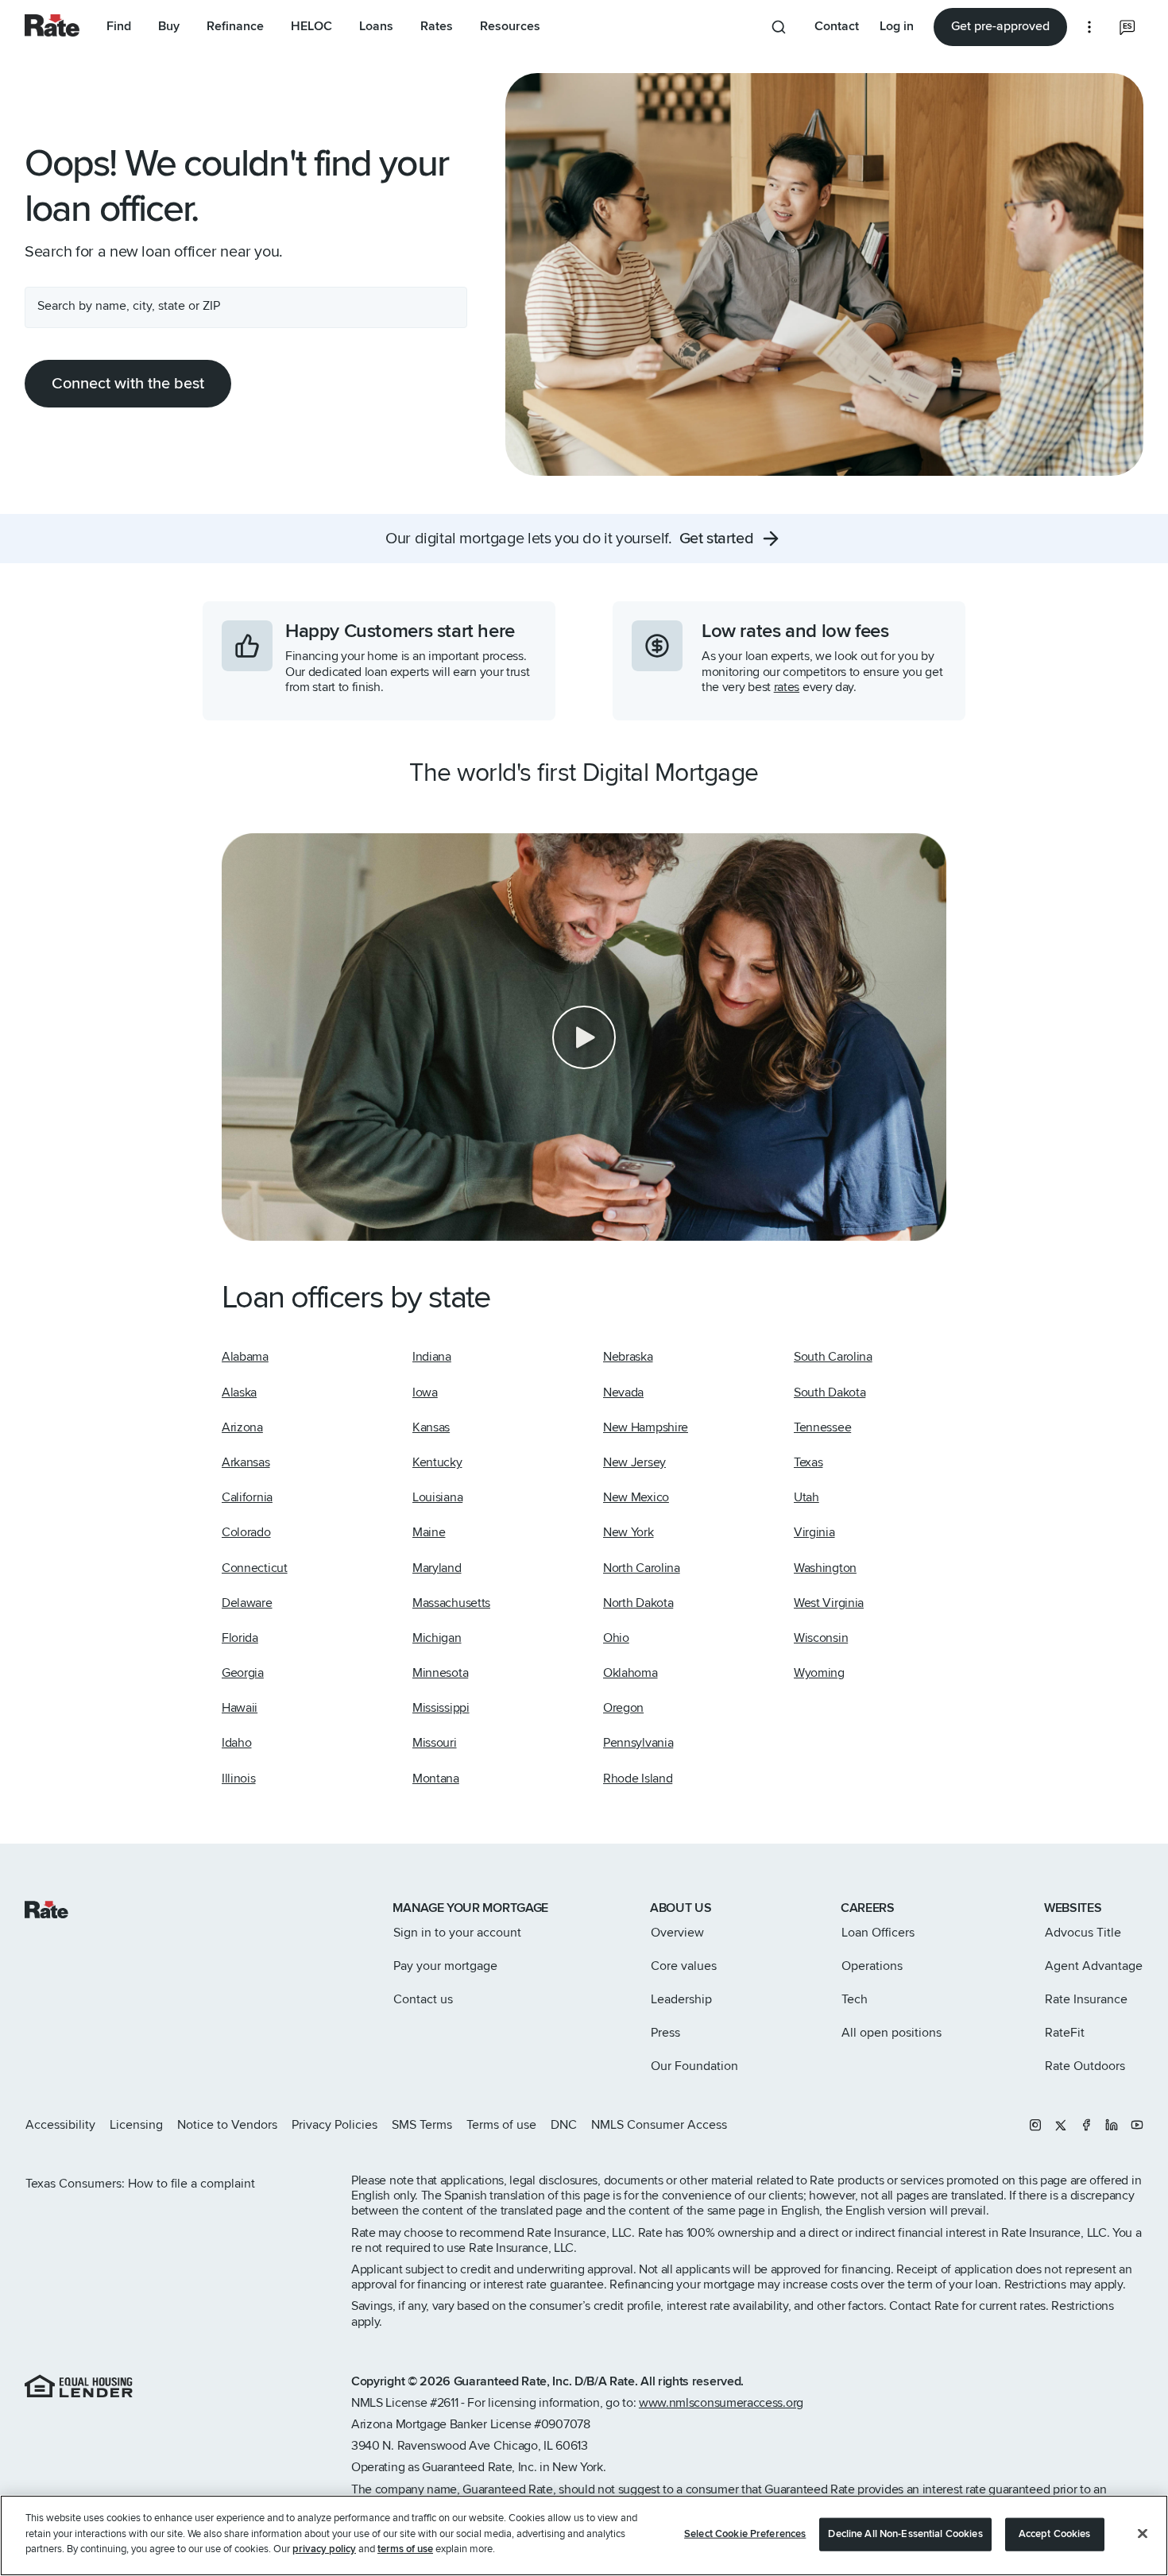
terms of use (405, 2549)
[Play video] (584, 1037)
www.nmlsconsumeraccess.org (721, 2403)
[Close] (1143, 2534)
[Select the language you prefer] (1127, 27)
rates (787, 687)
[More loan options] (1089, 27)
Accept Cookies (1055, 2534)
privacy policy (324, 2549)
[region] (584, 2535)
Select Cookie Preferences (745, 2534)
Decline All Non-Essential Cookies (905, 2534)
